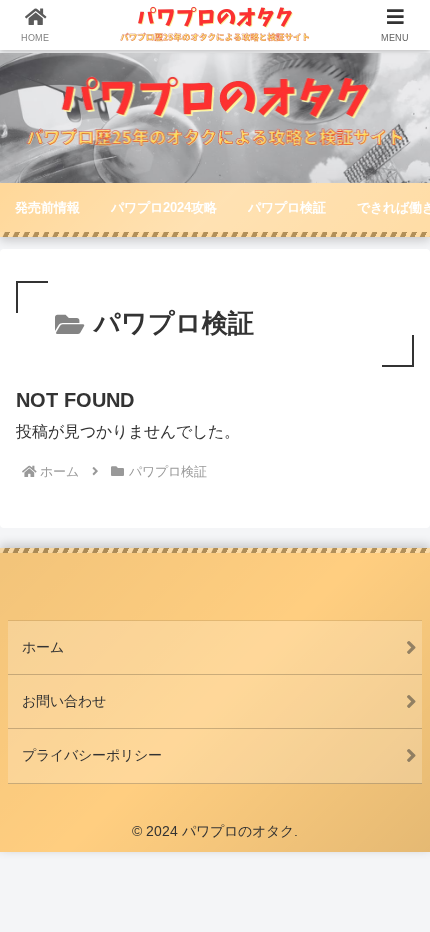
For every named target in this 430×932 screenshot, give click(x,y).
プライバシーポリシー (92, 755)
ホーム (43, 647)
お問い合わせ (64, 701)
